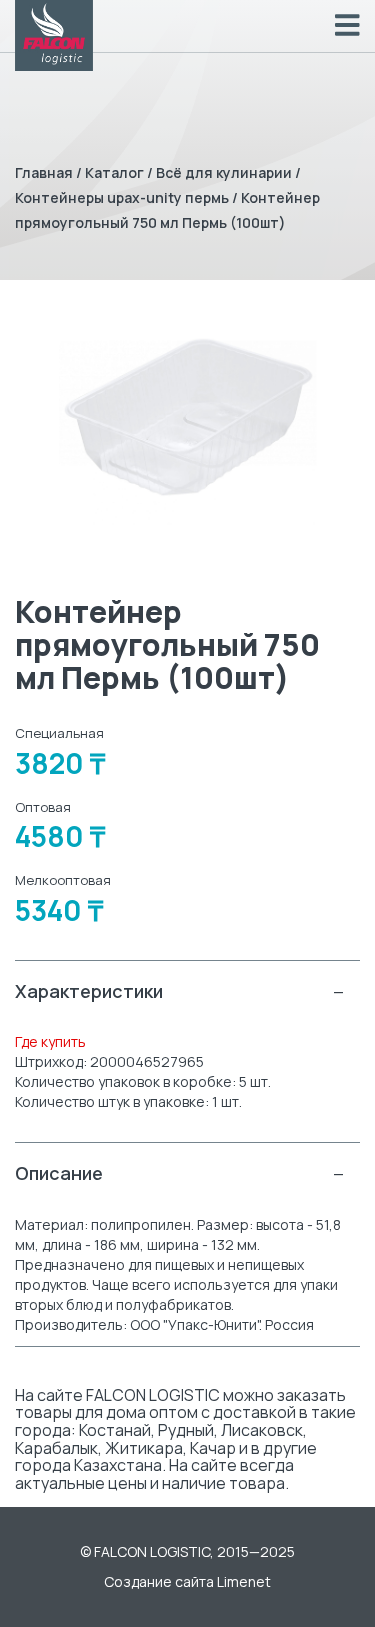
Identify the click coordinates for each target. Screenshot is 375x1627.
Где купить (50, 1041)
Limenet (244, 1581)
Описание (180, 1173)
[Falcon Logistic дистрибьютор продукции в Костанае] (54, 35)
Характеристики (180, 991)
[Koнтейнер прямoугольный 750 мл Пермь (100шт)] (187, 417)
